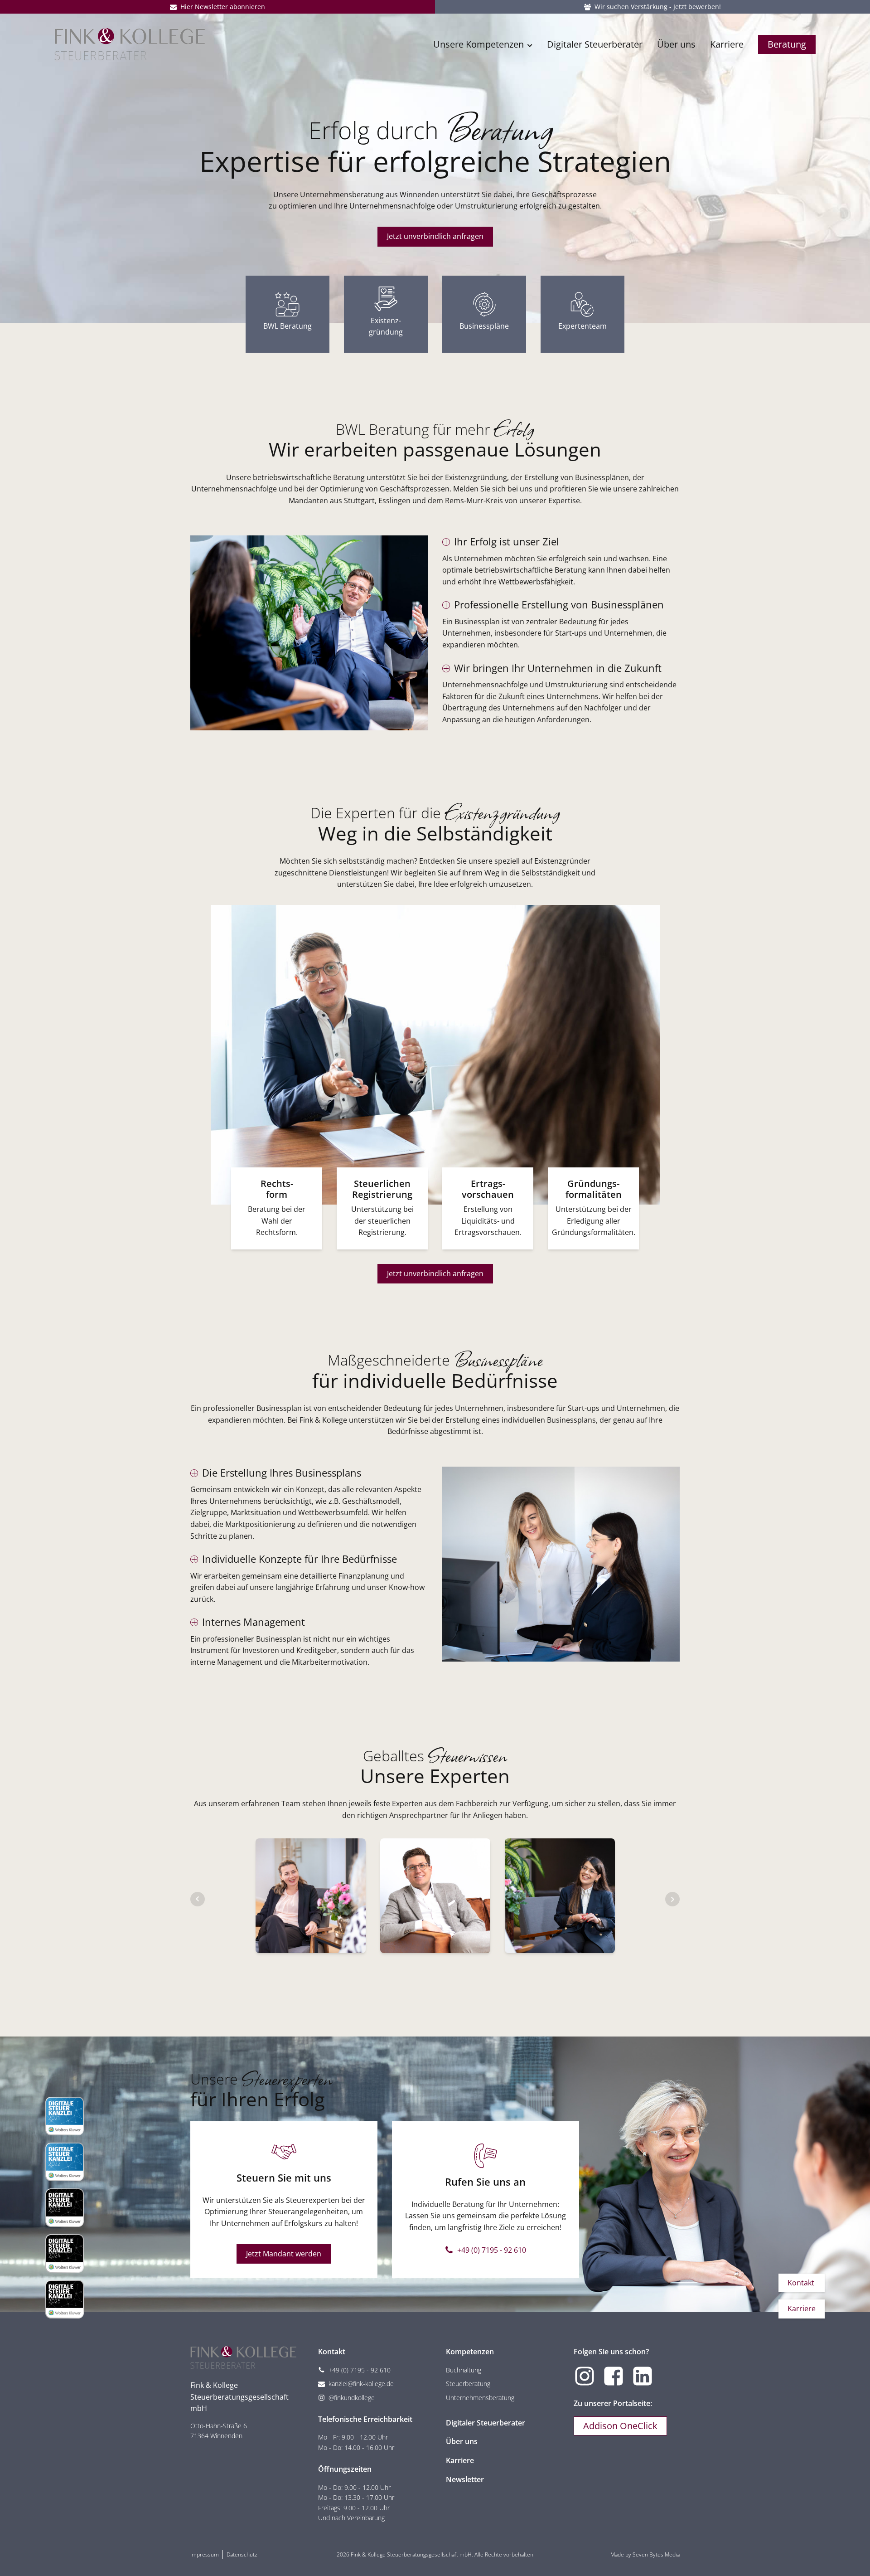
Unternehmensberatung (480, 2398)
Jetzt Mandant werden (284, 2254)
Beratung (787, 44)
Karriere (727, 44)
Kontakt (801, 2283)
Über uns (676, 44)
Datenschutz (242, 2554)
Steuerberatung (468, 2384)
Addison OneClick (620, 2426)
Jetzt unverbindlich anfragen (435, 236)
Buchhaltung (464, 2370)
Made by (645, 2554)
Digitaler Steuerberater (595, 44)
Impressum (205, 2554)
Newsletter (465, 2479)
